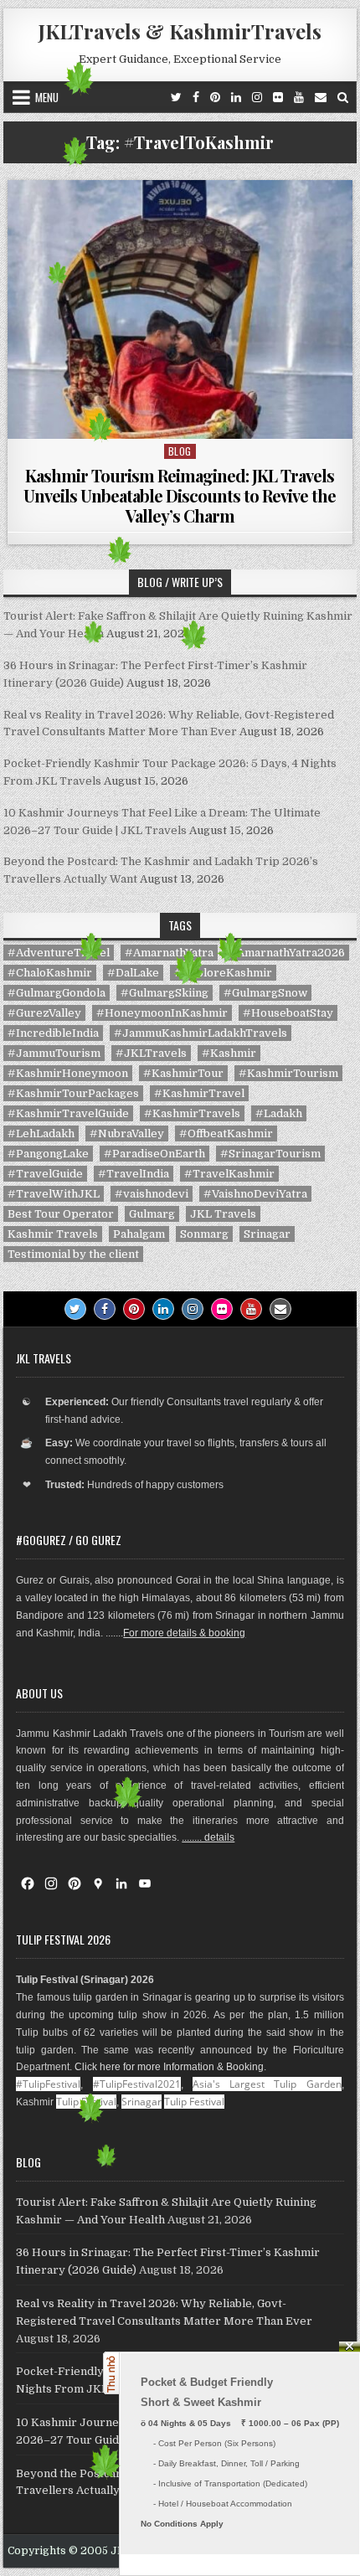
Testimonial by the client (73, 1254)
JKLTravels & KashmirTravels (180, 31)
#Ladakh (279, 1113)
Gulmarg (152, 1214)
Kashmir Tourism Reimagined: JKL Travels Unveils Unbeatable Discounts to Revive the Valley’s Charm (180, 495)
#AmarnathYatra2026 (287, 953)
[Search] (343, 97)
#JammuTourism (54, 1053)
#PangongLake (48, 1154)
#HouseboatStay (288, 1013)
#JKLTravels (151, 1053)
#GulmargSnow (265, 993)
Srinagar (267, 1234)
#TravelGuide (45, 1174)
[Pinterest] (215, 97)
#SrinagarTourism (270, 1154)
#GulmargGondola (57, 993)
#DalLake (133, 973)
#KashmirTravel (199, 1093)
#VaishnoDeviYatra (255, 1194)
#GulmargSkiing (165, 993)
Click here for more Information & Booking (169, 2067)
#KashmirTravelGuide (68, 1113)
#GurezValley (44, 1013)
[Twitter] (176, 97)
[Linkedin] (236, 97)
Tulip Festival (86, 2102)
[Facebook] (196, 97)
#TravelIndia (134, 1174)
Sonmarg (204, 1234)
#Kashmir (229, 1053)
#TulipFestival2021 (137, 2084)
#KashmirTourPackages (73, 1093)
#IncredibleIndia (53, 1033)
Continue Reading (184, 417)
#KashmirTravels (192, 1113)
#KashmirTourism (288, 1073)
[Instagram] (257, 97)
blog (180, 451)
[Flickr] (278, 97)
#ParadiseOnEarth (154, 1154)
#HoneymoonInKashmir (162, 1013)
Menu (47, 97)
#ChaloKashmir (50, 973)
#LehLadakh (41, 1133)
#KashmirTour (183, 1073)
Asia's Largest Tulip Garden (267, 2084)
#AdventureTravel (59, 953)
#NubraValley (127, 1133)
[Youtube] (299, 97)
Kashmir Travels (53, 1234)
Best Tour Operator (61, 1214)
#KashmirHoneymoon (68, 1073)
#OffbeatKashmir (226, 1133)
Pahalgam (139, 1234)
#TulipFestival (48, 2084)
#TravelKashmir (229, 1174)
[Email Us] (321, 97)
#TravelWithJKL (54, 1194)
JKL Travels (223, 1214)
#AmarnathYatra (169, 953)
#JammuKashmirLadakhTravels (201, 1033)
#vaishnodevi (152, 1194)
